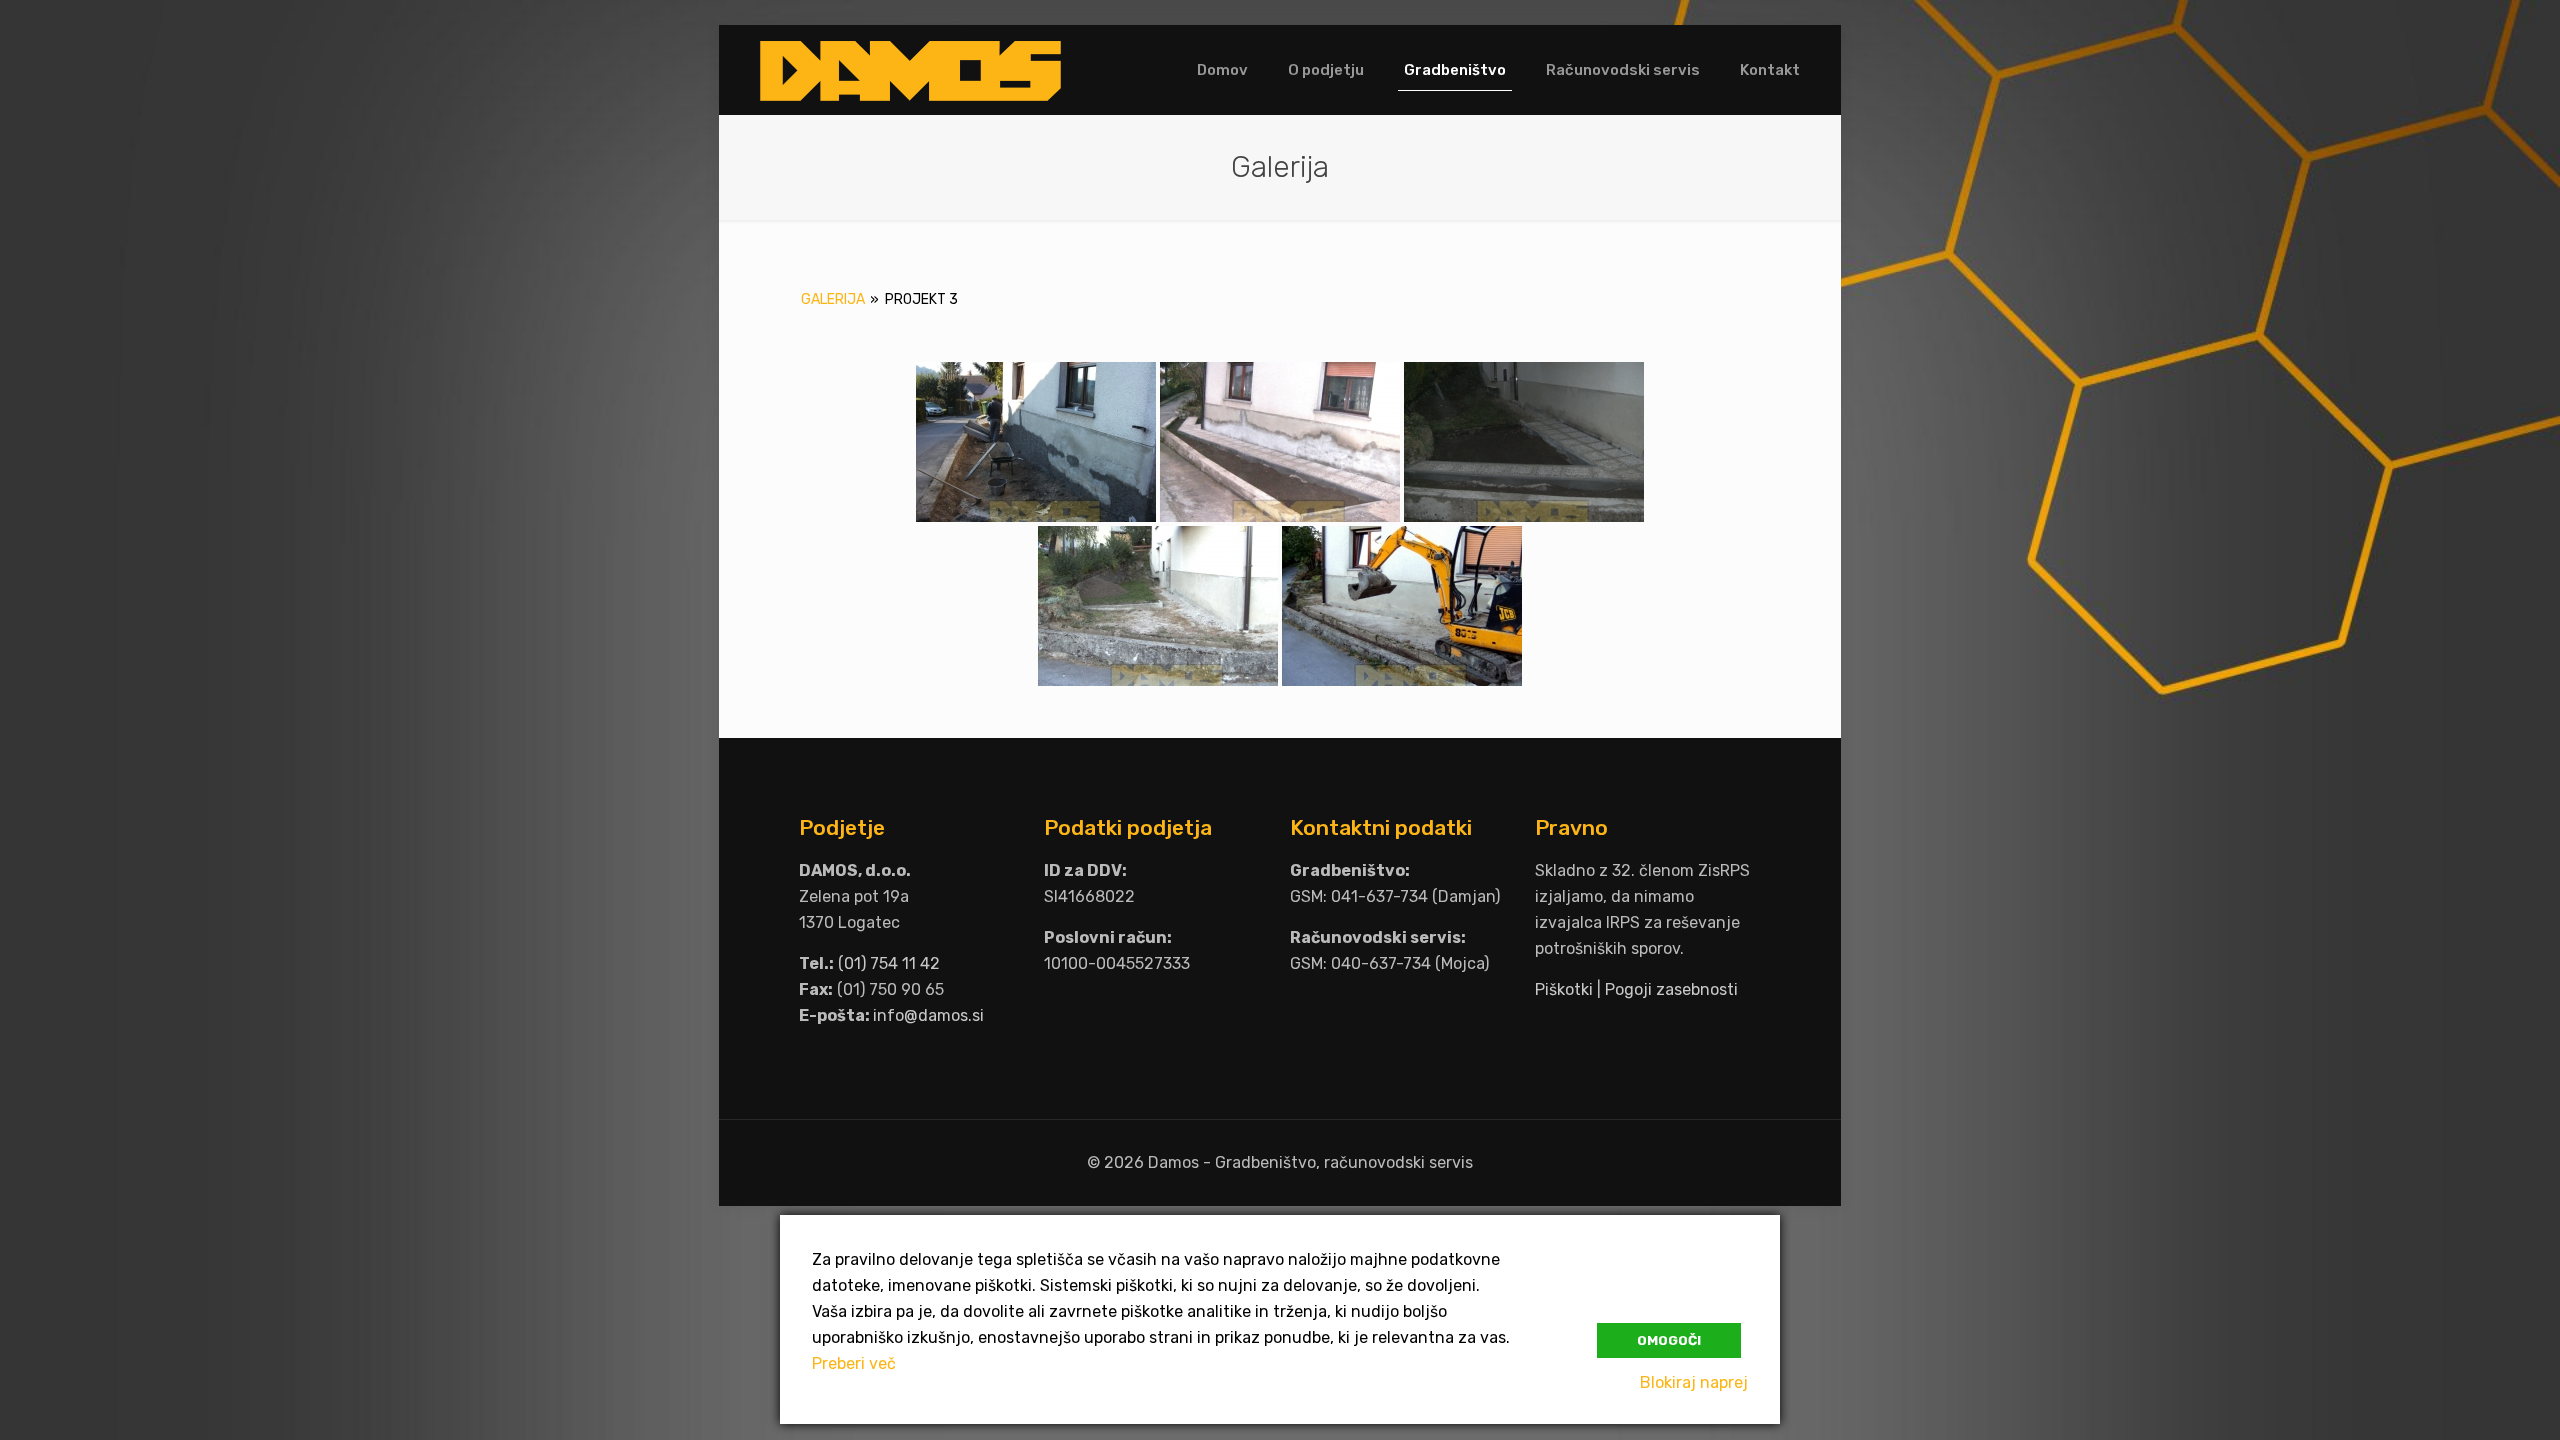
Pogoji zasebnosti (1671, 989)
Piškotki (1564, 989)
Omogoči (1669, 1340)
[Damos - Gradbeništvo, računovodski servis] (910, 70)
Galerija (833, 299)
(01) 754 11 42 (889, 963)
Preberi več (854, 1363)
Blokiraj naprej (1694, 1382)
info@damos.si (928, 1015)
